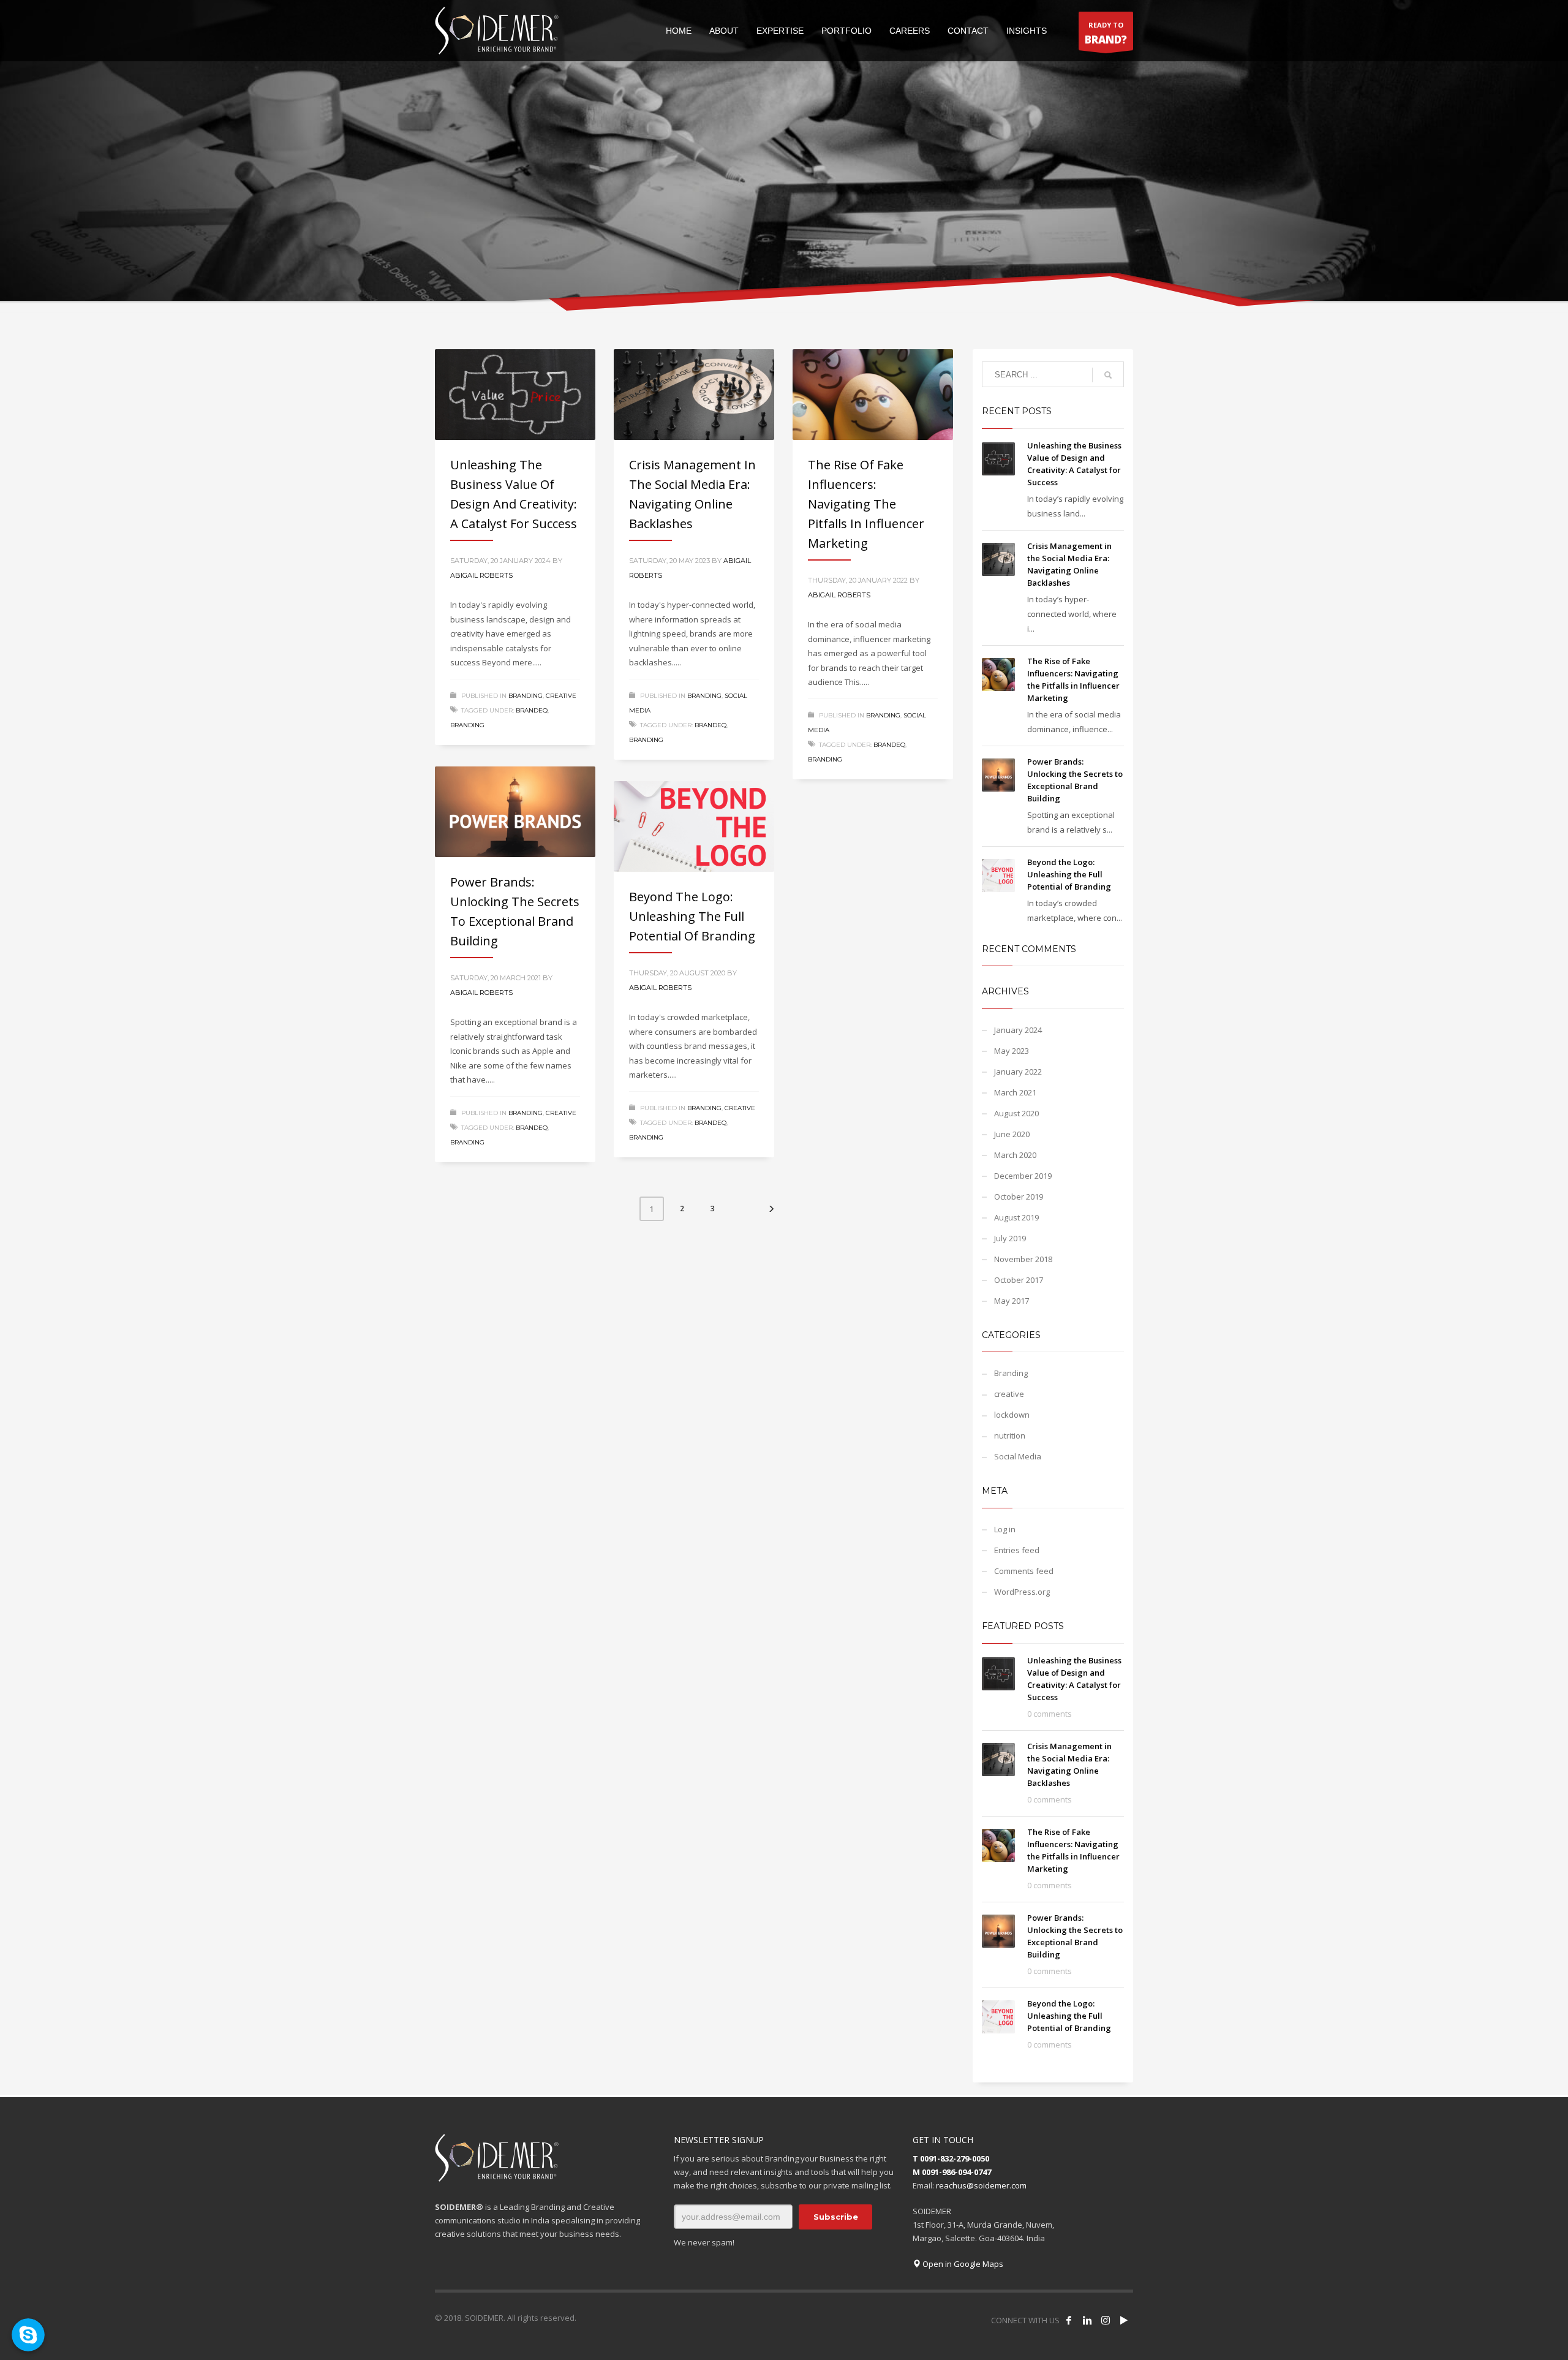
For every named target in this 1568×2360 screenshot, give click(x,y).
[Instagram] (1106, 2320)
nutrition (1010, 1435)
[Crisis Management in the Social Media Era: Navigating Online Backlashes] (694, 395)
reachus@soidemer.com (981, 2185)
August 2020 (1016, 1113)
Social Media (1018, 1456)
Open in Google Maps (962, 2264)
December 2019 (1023, 1176)
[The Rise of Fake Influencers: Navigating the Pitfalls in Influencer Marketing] (873, 395)
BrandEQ (532, 710)
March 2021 (1015, 1092)
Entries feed (1017, 1550)
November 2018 (1023, 1259)
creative (561, 696)
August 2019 (1016, 1217)
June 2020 (1012, 1134)
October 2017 (1019, 1280)
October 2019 (1019, 1197)
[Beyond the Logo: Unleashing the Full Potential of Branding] (694, 826)
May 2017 (1012, 1301)
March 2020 (1015, 1155)
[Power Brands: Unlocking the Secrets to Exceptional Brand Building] (515, 812)
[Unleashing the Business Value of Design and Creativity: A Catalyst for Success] (515, 395)
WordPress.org (1022, 1592)
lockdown (1012, 1415)
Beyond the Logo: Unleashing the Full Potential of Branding (692, 916)
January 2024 (1018, 1030)
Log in (1005, 1529)
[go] (1108, 375)
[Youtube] (1124, 2320)
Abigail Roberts (481, 575)
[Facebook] (1069, 2320)
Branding (526, 696)
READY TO (1106, 33)
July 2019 (1010, 1238)
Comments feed (1024, 1571)
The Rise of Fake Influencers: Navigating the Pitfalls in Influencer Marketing (866, 504)
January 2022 (1018, 1072)
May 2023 (1012, 1051)
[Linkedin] (1087, 2320)
